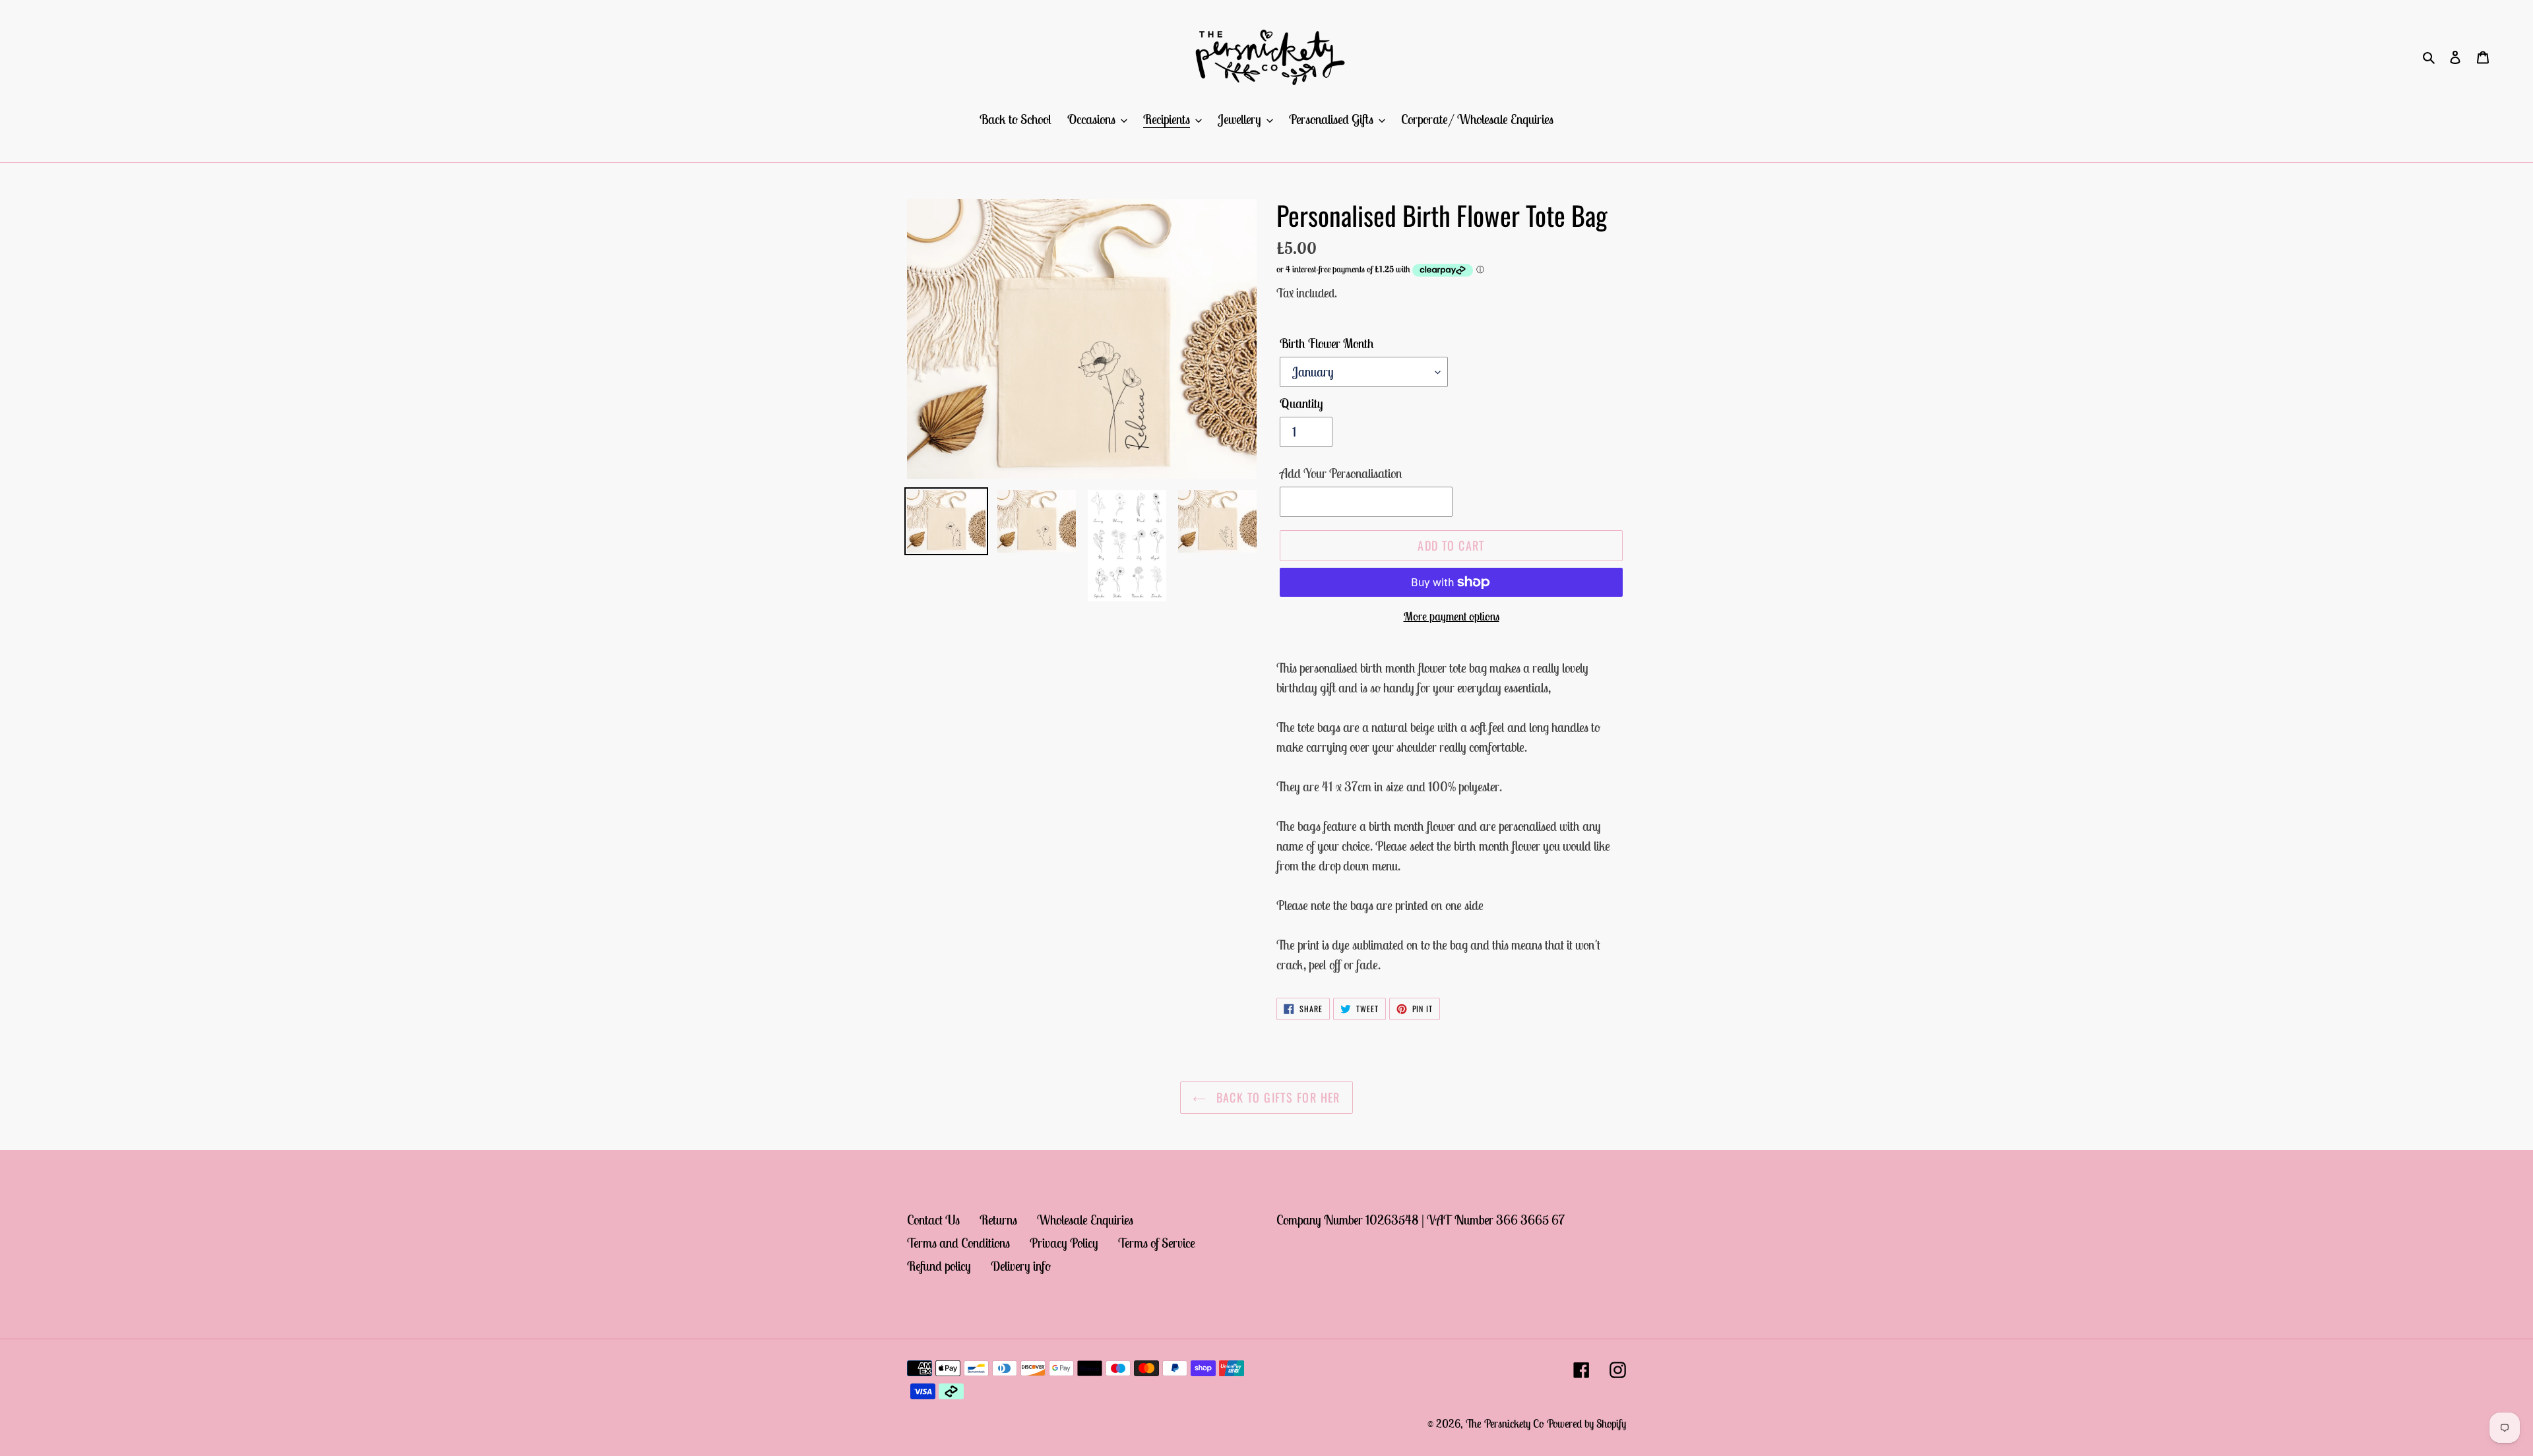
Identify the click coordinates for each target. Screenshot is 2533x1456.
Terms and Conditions (958, 1243)
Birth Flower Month (1327, 343)
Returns (998, 1220)
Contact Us (933, 1220)
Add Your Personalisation (1341, 473)
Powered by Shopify (1586, 1424)
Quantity (1301, 403)
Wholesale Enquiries (1085, 1220)
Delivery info (1021, 1266)
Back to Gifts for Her (1276, 1097)
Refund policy (939, 1266)
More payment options (1452, 616)
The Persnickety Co (1506, 1424)
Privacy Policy (1064, 1243)
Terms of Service (1157, 1243)
